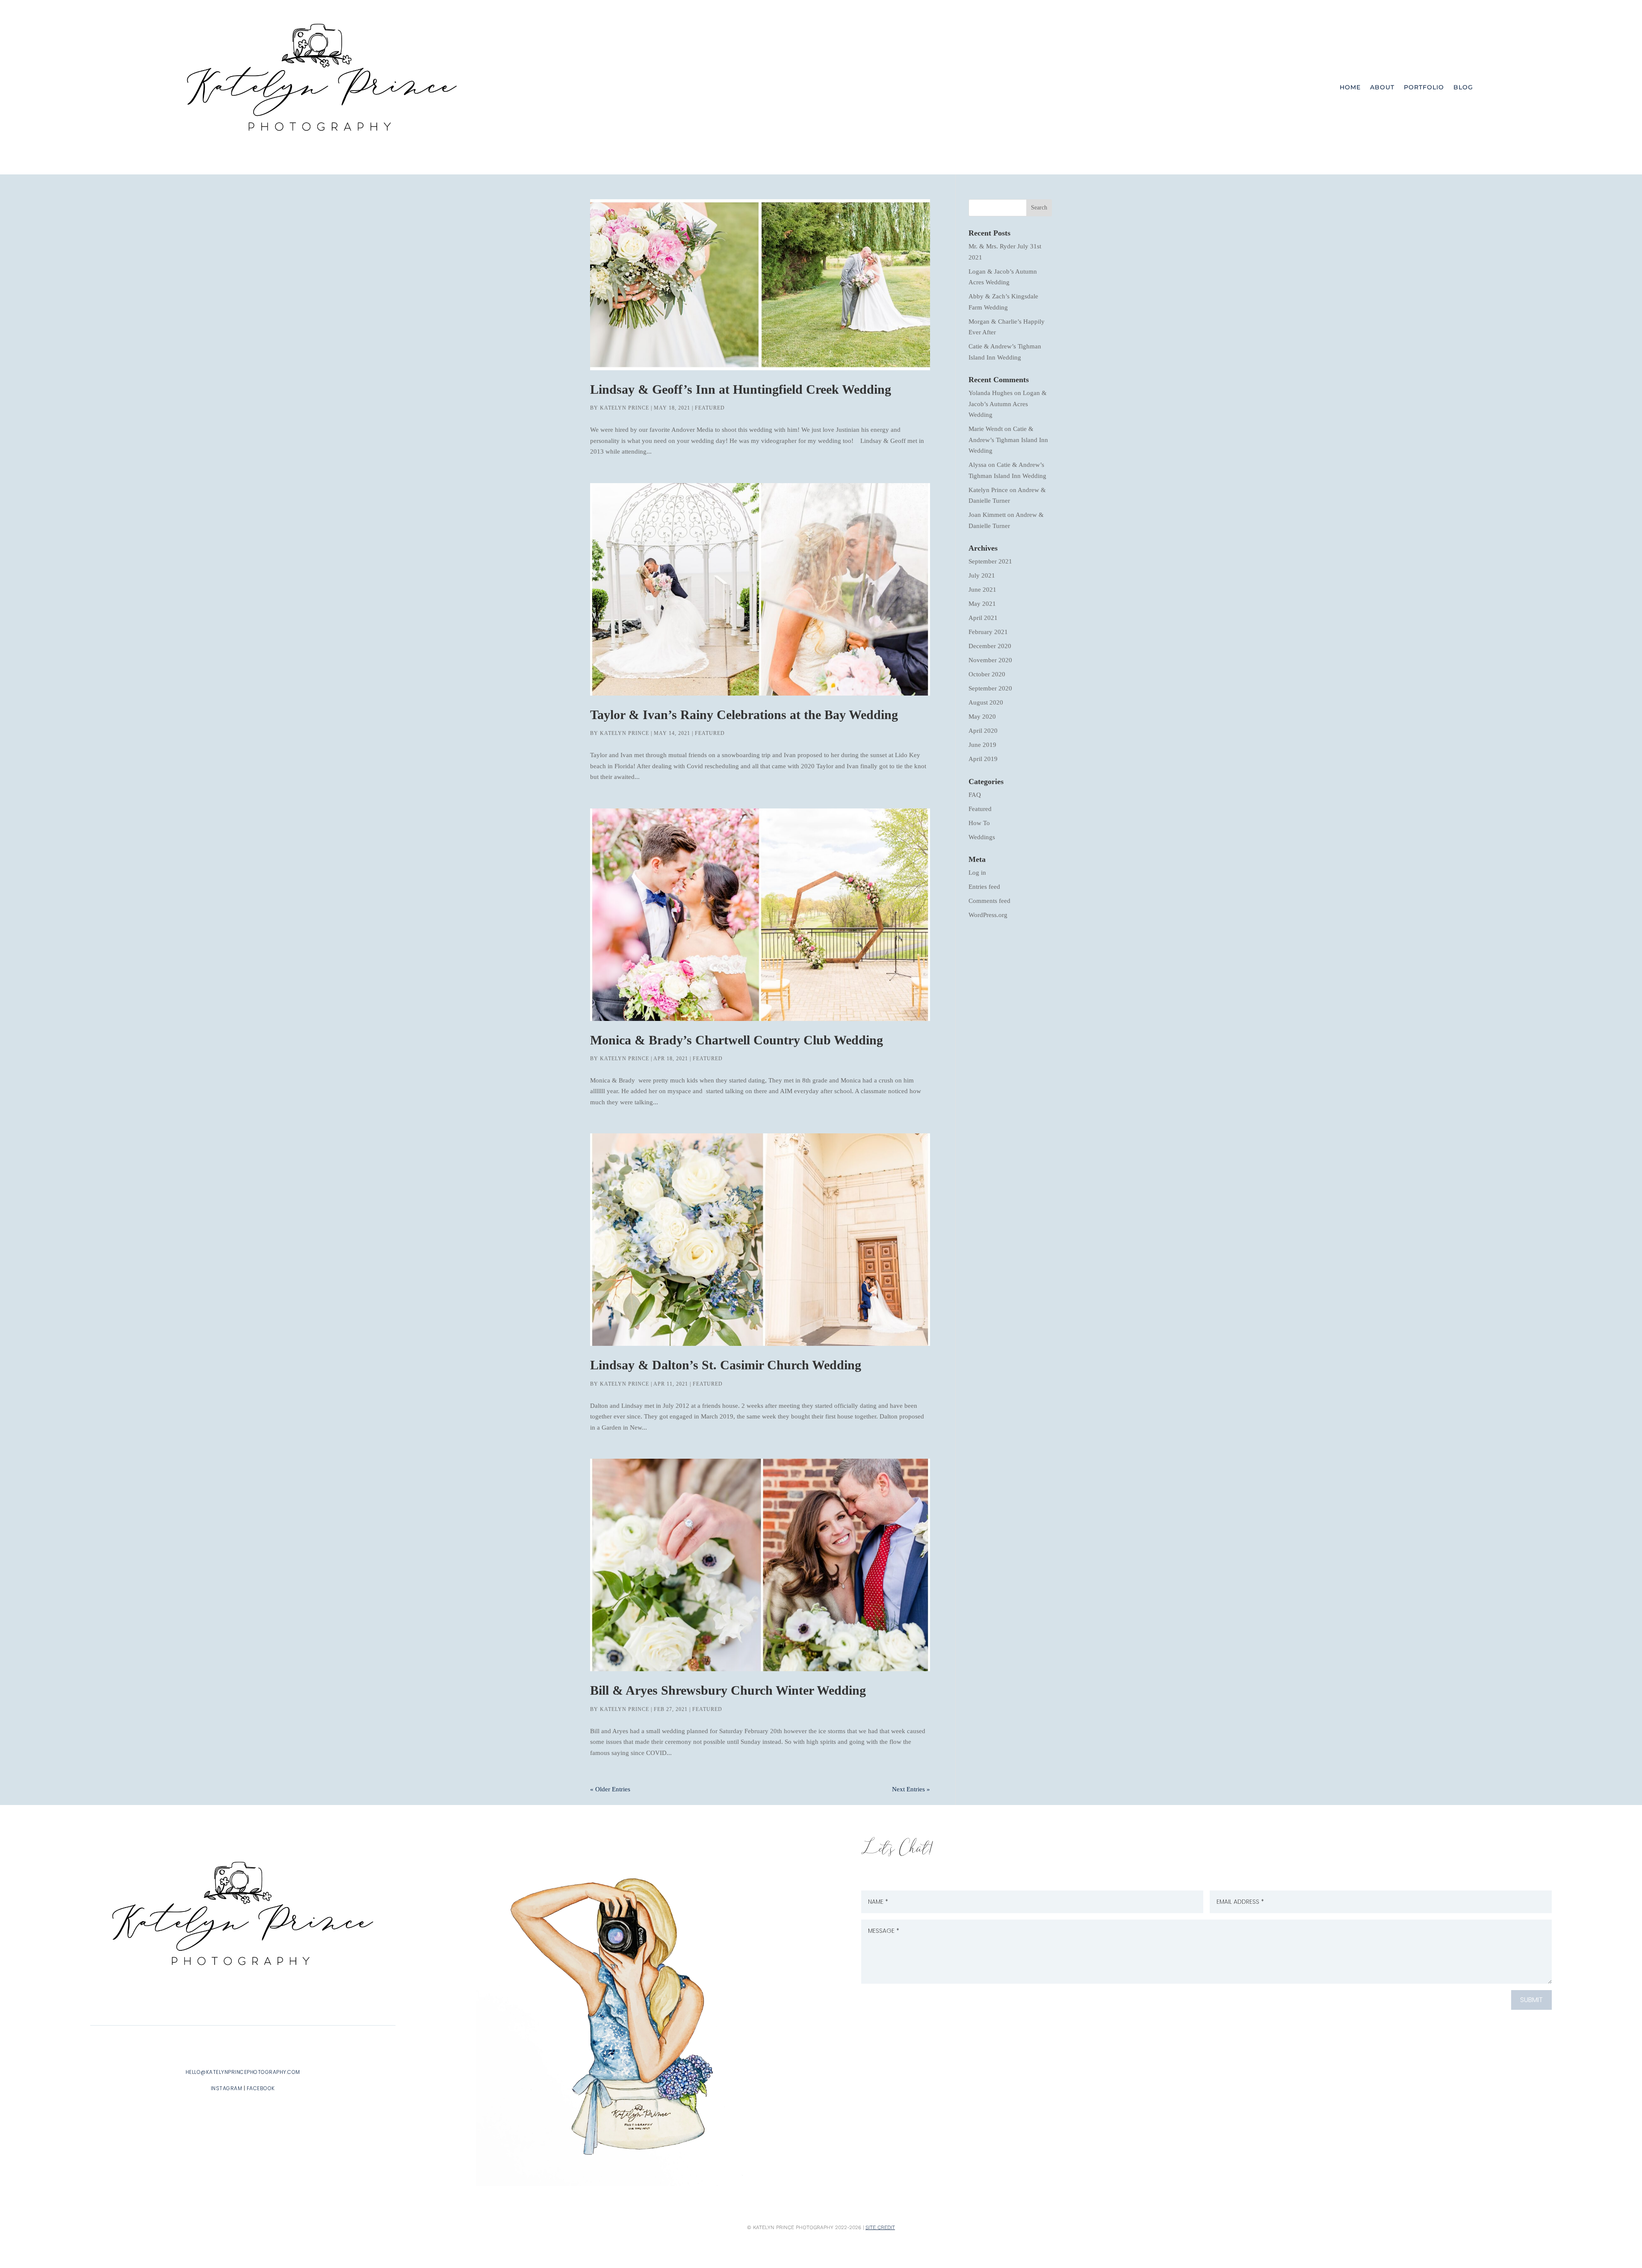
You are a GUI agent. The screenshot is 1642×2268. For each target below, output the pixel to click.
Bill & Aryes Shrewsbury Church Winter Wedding (728, 1690)
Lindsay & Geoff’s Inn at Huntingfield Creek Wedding (741, 389)
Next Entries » (911, 1789)
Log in (977, 873)
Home (1350, 87)
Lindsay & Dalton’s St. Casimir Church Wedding (726, 1365)
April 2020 (983, 731)
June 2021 (982, 590)
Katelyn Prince (625, 408)
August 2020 (986, 702)
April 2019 (983, 759)
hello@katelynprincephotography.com (243, 2072)
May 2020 (982, 717)
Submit (1531, 2000)
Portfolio (1424, 87)
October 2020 (987, 674)
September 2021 (990, 561)
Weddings (982, 837)
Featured (710, 408)
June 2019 (982, 745)
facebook (261, 2088)
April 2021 (983, 618)
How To (979, 823)
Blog (1463, 87)
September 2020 (990, 688)
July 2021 (982, 575)
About (1382, 87)
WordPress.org (988, 915)
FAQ (975, 795)
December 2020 (990, 646)
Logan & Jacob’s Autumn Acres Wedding (1008, 404)
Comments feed (989, 901)
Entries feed (984, 887)
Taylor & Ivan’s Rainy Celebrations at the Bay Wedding (744, 715)
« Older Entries (610, 1789)
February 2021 (988, 632)
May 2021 (982, 604)
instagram (227, 2088)
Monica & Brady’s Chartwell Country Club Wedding (737, 1040)
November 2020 (990, 660)
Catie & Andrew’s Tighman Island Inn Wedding (1008, 440)
